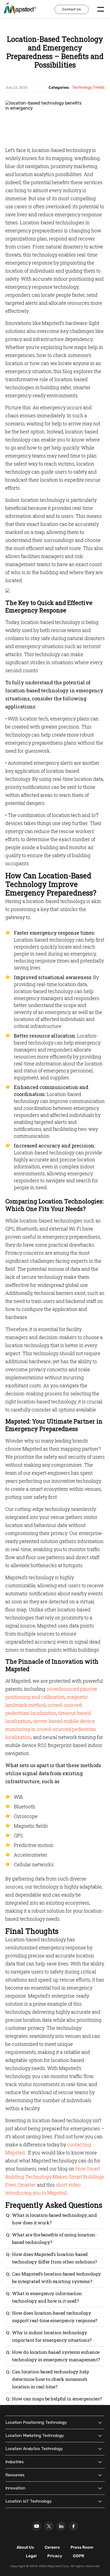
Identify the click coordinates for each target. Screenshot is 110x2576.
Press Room (82, 2547)
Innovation (15, 2488)
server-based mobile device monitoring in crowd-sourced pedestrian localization (51, 1729)
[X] (49, 2526)
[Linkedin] (61, 2526)
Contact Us (72, 9)
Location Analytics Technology (34, 2449)
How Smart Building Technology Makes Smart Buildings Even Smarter (55, 2177)
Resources (15, 2475)
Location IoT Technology (28, 2501)
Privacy (55, 2556)
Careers (52, 2547)
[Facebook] (73, 2526)
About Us (25, 2547)
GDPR (78, 2556)
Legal (31, 2556)
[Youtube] (37, 2526)
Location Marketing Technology (35, 2436)
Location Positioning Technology (36, 2422)
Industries (15, 2462)
